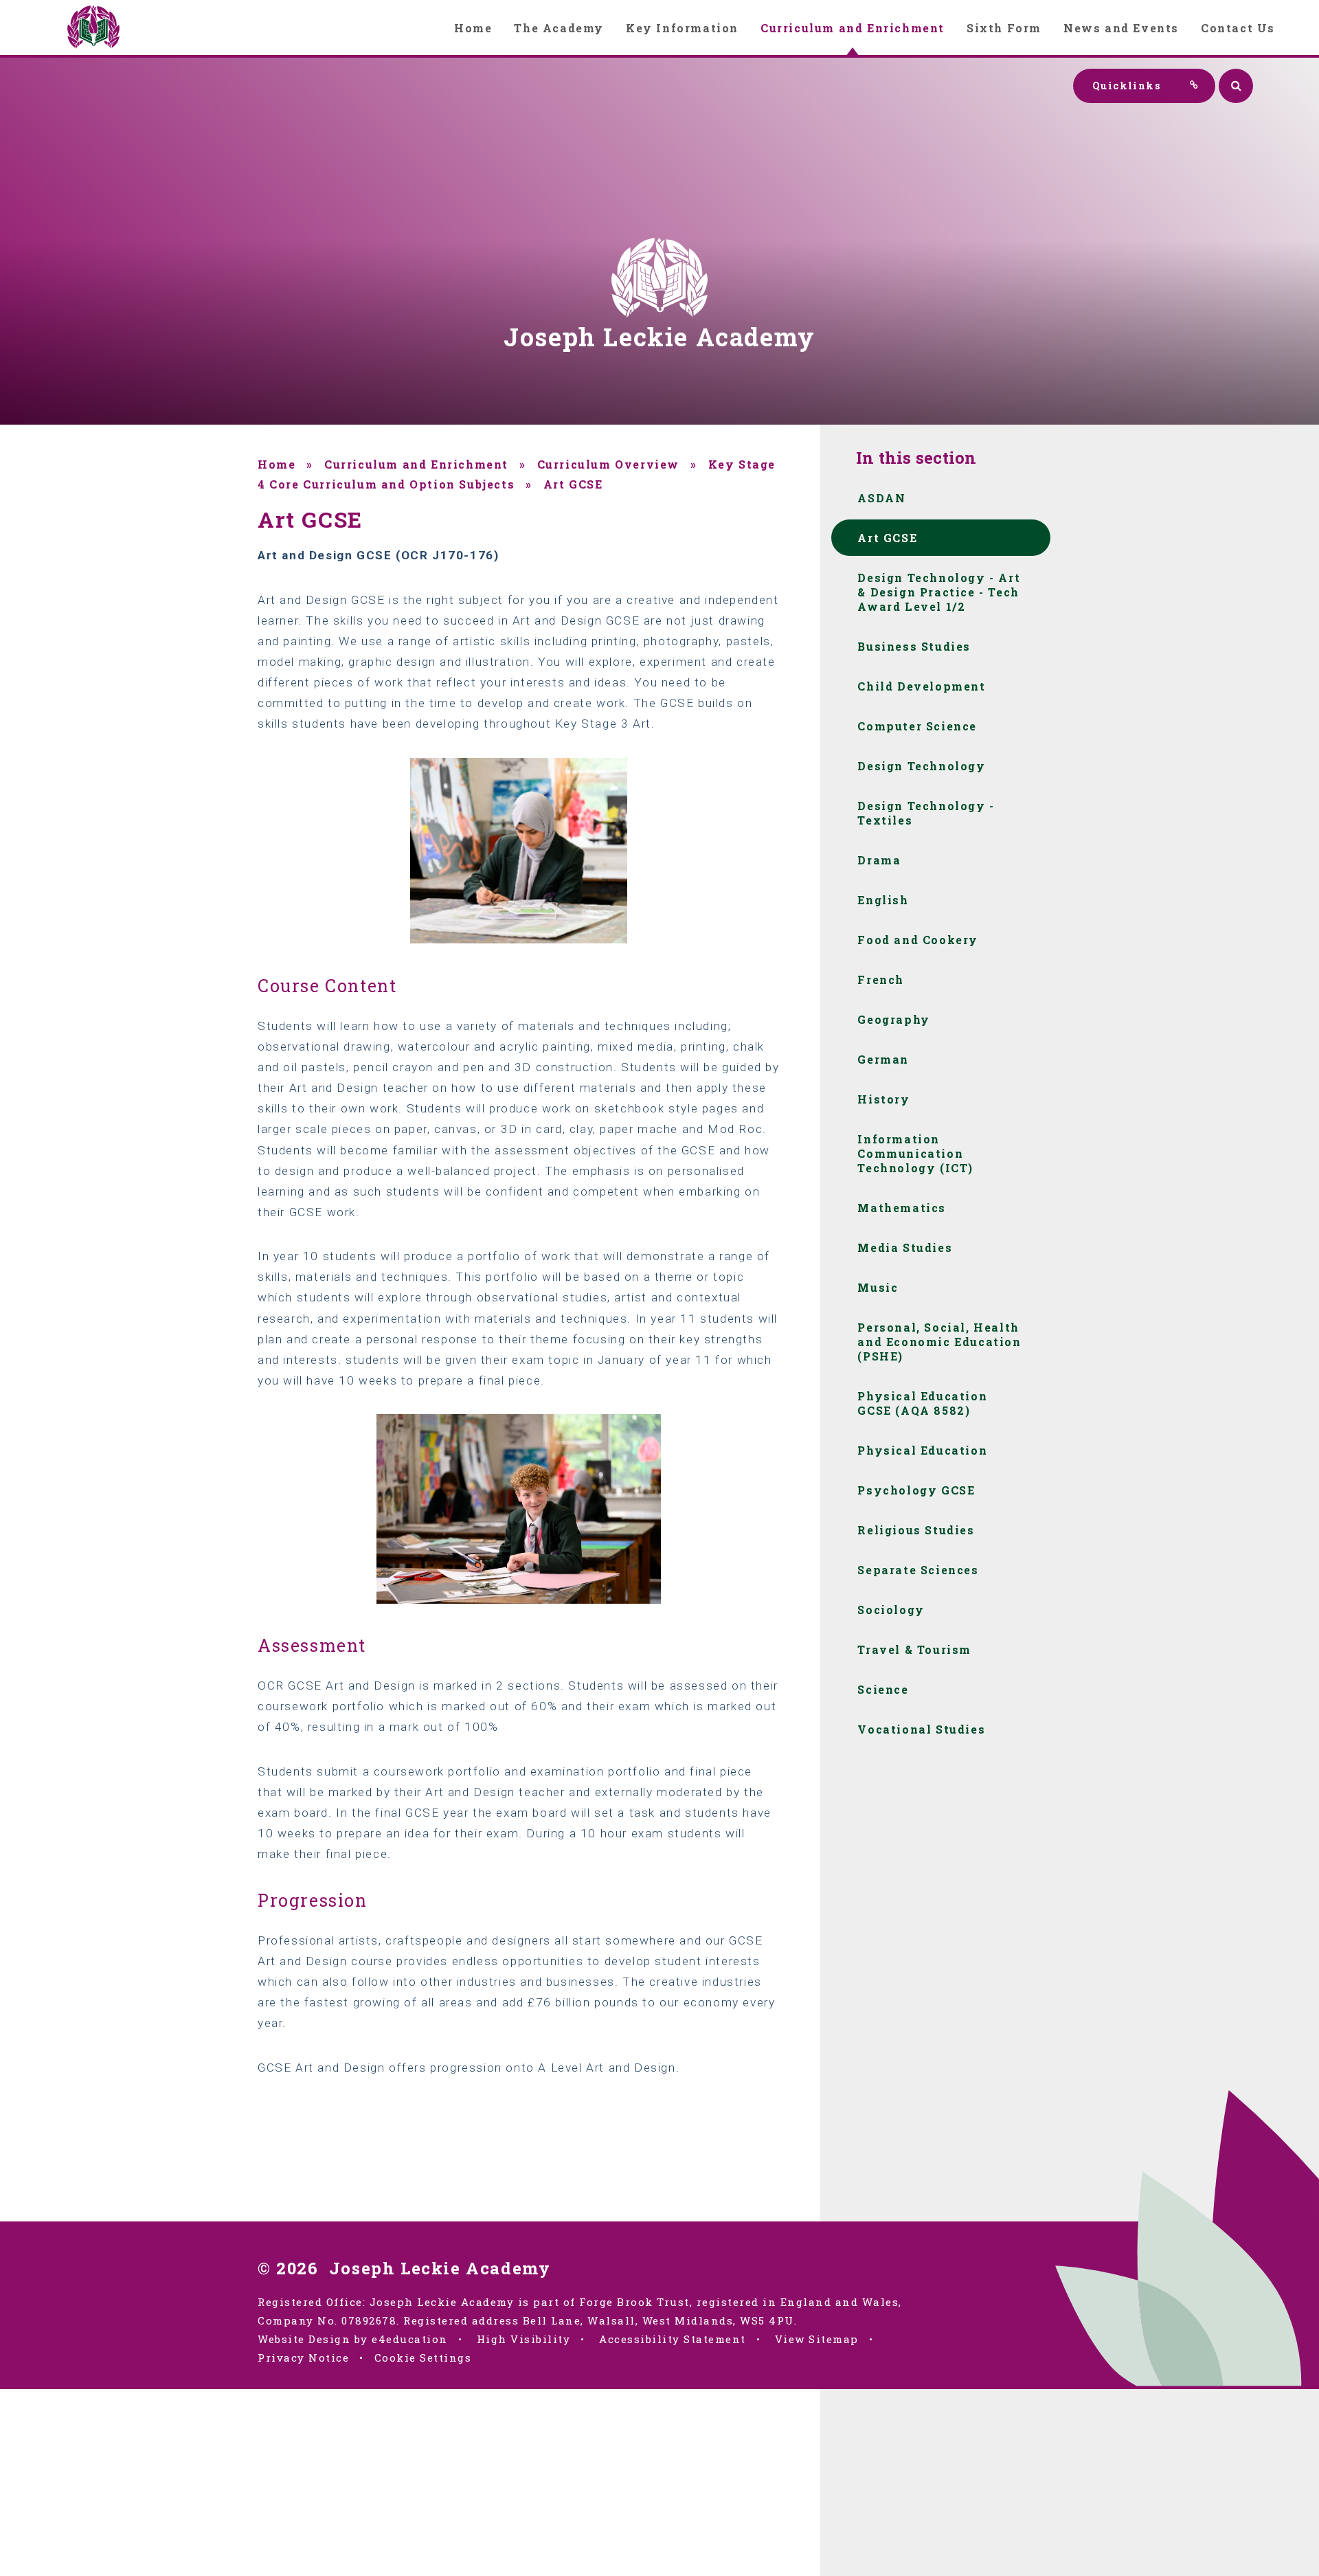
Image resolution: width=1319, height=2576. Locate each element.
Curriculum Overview (608, 464)
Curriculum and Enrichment (416, 464)
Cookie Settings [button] (423, 2357)
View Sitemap (817, 2339)
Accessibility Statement (673, 2339)
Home (277, 464)
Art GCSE (573, 484)
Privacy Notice (303, 2357)
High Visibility (524, 2339)
